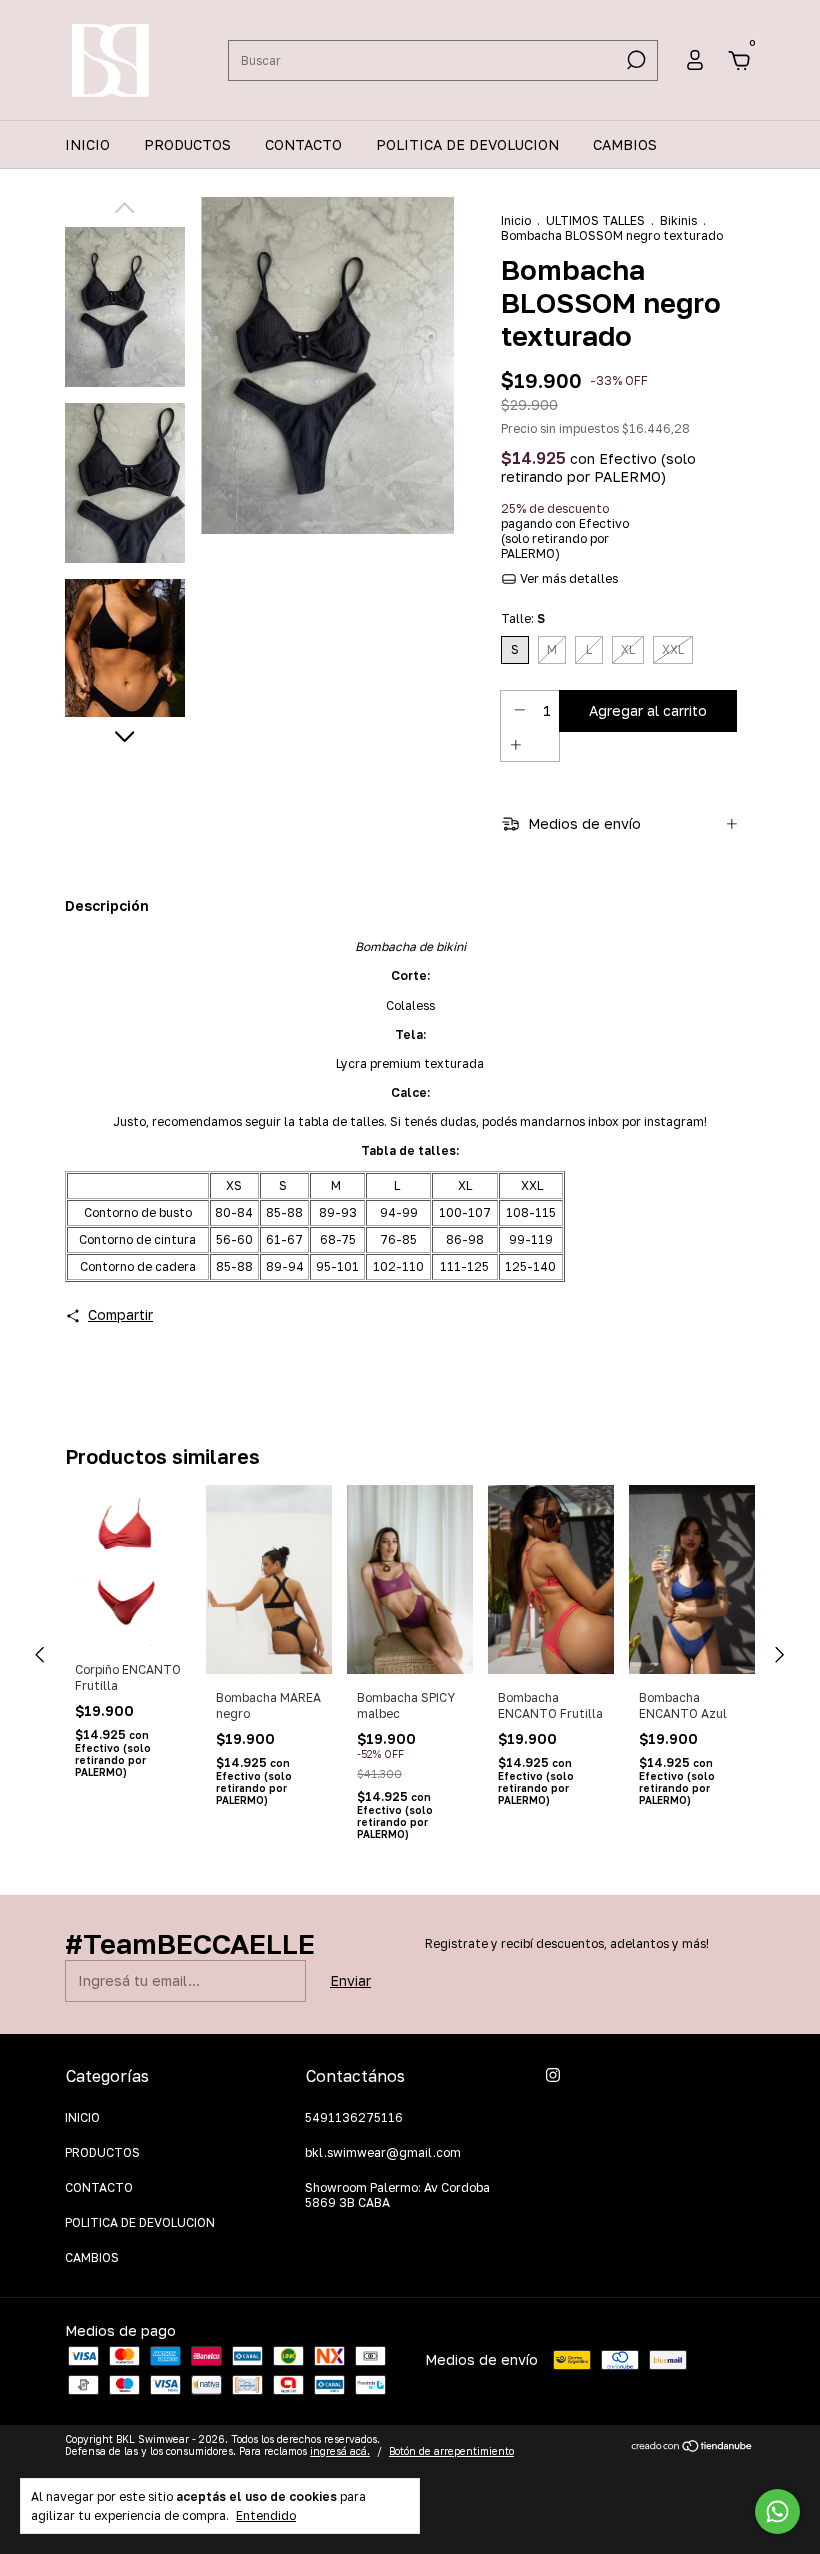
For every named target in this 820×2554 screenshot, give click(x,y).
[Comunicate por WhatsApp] (777, 2511)
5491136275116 (354, 2117)
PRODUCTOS (187, 144)
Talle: (523, 618)
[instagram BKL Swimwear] (553, 2075)
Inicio (516, 220)
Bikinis (678, 220)
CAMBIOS (625, 144)
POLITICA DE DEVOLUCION (467, 144)
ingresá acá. (340, 2451)
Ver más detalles (567, 578)
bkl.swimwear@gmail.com (383, 2152)
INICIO (87, 144)
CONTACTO (303, 144)
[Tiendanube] (692, 2447)
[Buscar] (634, 60)
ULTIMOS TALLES (595, 220)
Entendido (266, 2515)
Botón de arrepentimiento (451, 2451)
